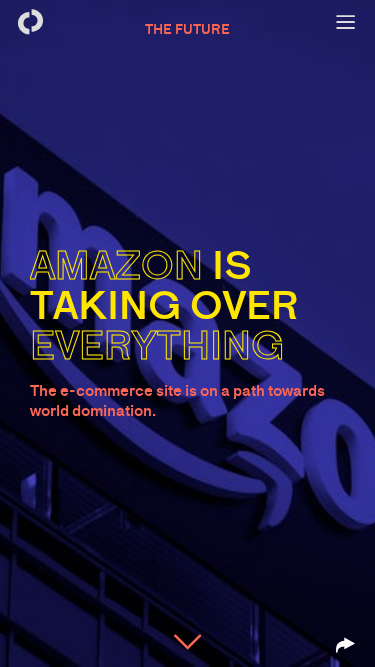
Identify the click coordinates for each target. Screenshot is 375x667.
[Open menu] (345, 22)
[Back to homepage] (30, 22)
